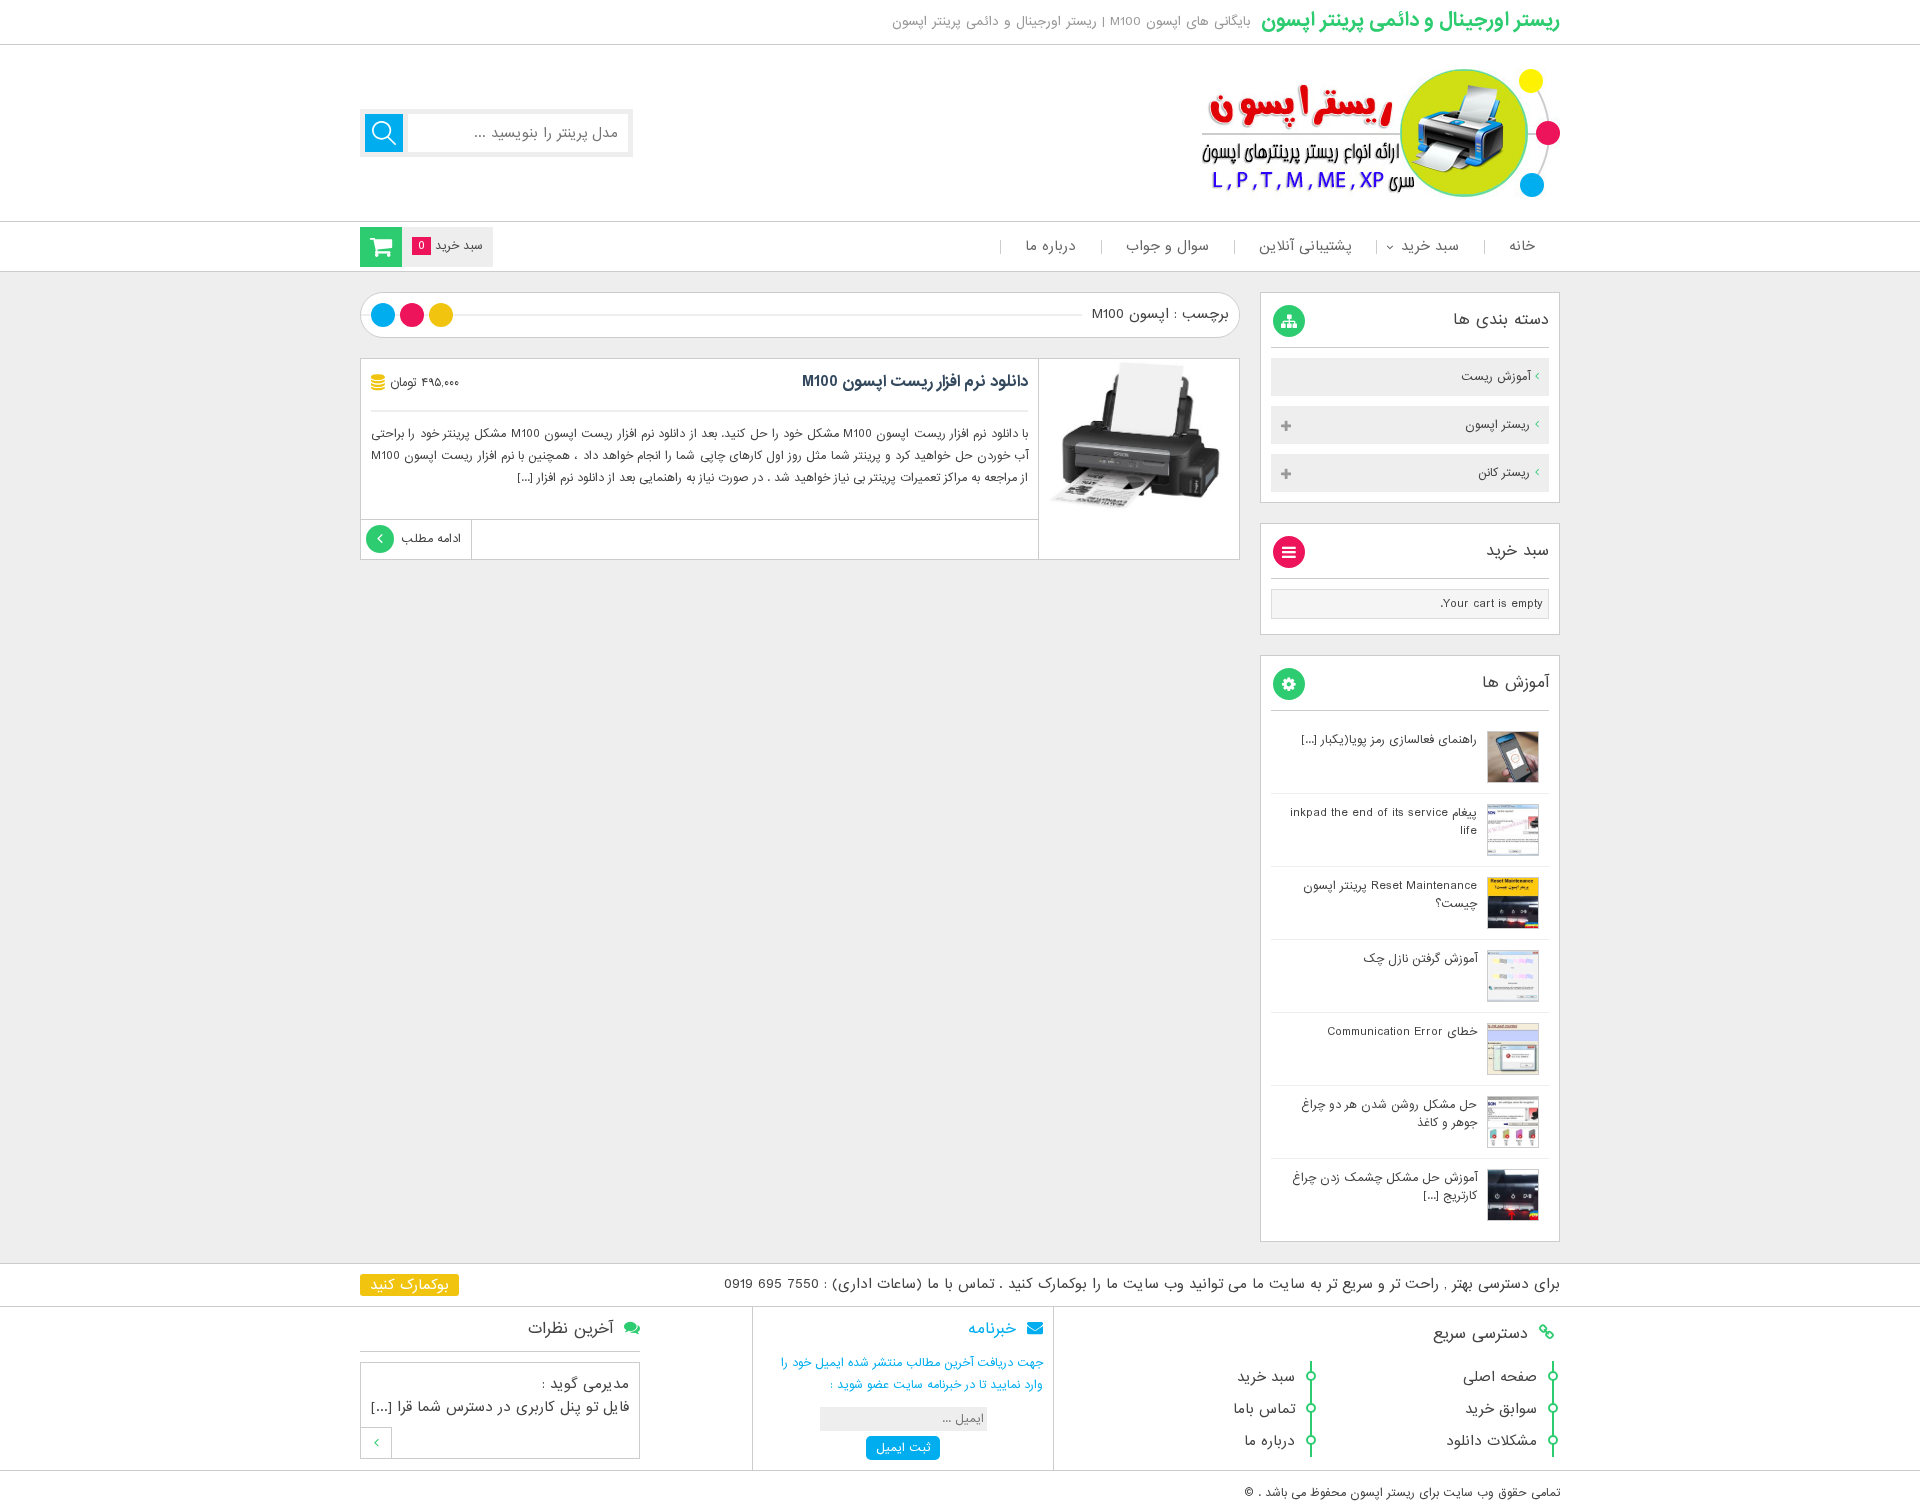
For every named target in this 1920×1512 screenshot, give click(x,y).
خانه (1522, 246)
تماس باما (1264, 1409)
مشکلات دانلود (1491, 1441)
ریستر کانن (1504, 473)
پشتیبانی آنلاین (1305, 246)
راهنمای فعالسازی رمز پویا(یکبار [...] (1389, 740)
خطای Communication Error (1402, 1032)
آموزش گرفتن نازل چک (1420, 959)
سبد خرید (1430, 246)
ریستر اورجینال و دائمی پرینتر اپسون (1410, 20)
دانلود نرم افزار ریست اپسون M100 (915, 382)
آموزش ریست (1495, 377)
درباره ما (1050, 246)
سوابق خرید (1501, 1409)
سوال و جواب (1167, 246)
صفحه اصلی (1500, 1377)
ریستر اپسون (1497, 425)
